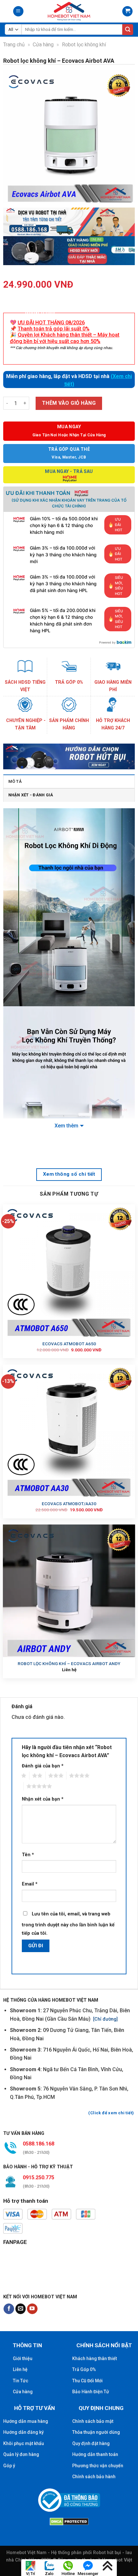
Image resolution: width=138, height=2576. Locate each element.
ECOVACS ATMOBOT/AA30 (69, 1504)
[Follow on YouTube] (32, 2309)
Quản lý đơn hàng (21, 2454)
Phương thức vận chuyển (98, 2466)
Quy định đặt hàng (91, 2443)
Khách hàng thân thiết (95, 2358)
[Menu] (18, 11)
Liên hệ (20, 2369)
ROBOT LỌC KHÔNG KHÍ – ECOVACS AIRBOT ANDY (69, 1663)
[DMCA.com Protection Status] (69, 2521)
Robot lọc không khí (84, 45)
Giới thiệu (23, 2358)
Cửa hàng (43, 45)
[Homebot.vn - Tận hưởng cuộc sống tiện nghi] (69, 11)
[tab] (69, 781)
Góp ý (9, 2466)
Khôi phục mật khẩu (24, 2443)
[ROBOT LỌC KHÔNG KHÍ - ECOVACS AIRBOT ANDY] (69, 1591)
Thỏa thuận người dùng (96, 2432)
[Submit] (128, 30)
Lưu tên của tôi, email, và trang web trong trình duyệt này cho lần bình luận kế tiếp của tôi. (68, 1924)
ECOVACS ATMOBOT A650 (69, 1344)
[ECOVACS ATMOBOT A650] (69, 1270)
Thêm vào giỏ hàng (69, 403)
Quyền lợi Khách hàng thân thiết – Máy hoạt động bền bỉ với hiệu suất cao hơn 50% (65, 338)
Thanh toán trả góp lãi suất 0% (54, 329)
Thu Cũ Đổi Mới (87, 2381)
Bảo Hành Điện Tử (91, 2392)
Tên (28, 1855)
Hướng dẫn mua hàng (26, 2421)
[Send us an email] (21, 2309)
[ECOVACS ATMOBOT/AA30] (69, 1431)
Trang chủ (14, 45)
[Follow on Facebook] (9, 2309)
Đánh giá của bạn (43, 1766)
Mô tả (15, 781)
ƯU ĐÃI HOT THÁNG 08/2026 (51, 323)
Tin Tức (21, 2381)
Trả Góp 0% (84, 2369)
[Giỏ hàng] (127, 11)
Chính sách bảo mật (93, 2421)
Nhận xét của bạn (43, 1799)
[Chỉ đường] (105, 2019)
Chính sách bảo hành (94, 2477)
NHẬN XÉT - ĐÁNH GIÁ (31, 795)
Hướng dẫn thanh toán (95, 2454)
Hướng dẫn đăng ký (23, 2432)
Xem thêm (66, 1126)
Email (30, 1884)
